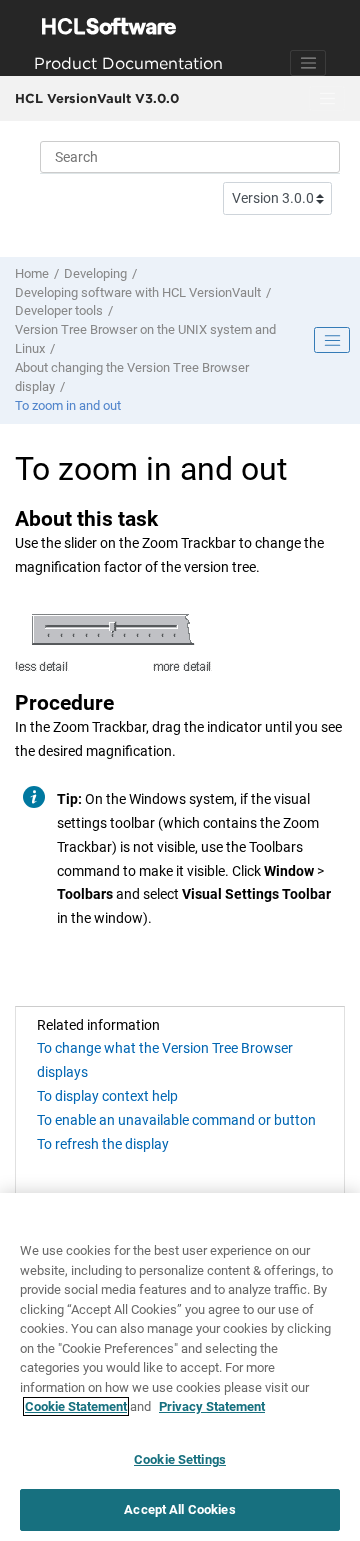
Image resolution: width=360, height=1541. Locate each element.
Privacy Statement (212, 1406)
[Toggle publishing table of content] (332, 340)
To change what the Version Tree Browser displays (165, 1060)
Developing (95, 273)
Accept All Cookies (179, 1509)
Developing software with (138, 292)
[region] (180, 1367)
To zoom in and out (68, 405)
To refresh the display (103, 1144)
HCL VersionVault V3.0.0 (97, 98)
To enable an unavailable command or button (176, 1120)
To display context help (107, 1096)
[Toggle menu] (327, 99)
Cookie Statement (76, 1406)
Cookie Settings (180, 1459)
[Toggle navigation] (308, 63)
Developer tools (59, 310)
